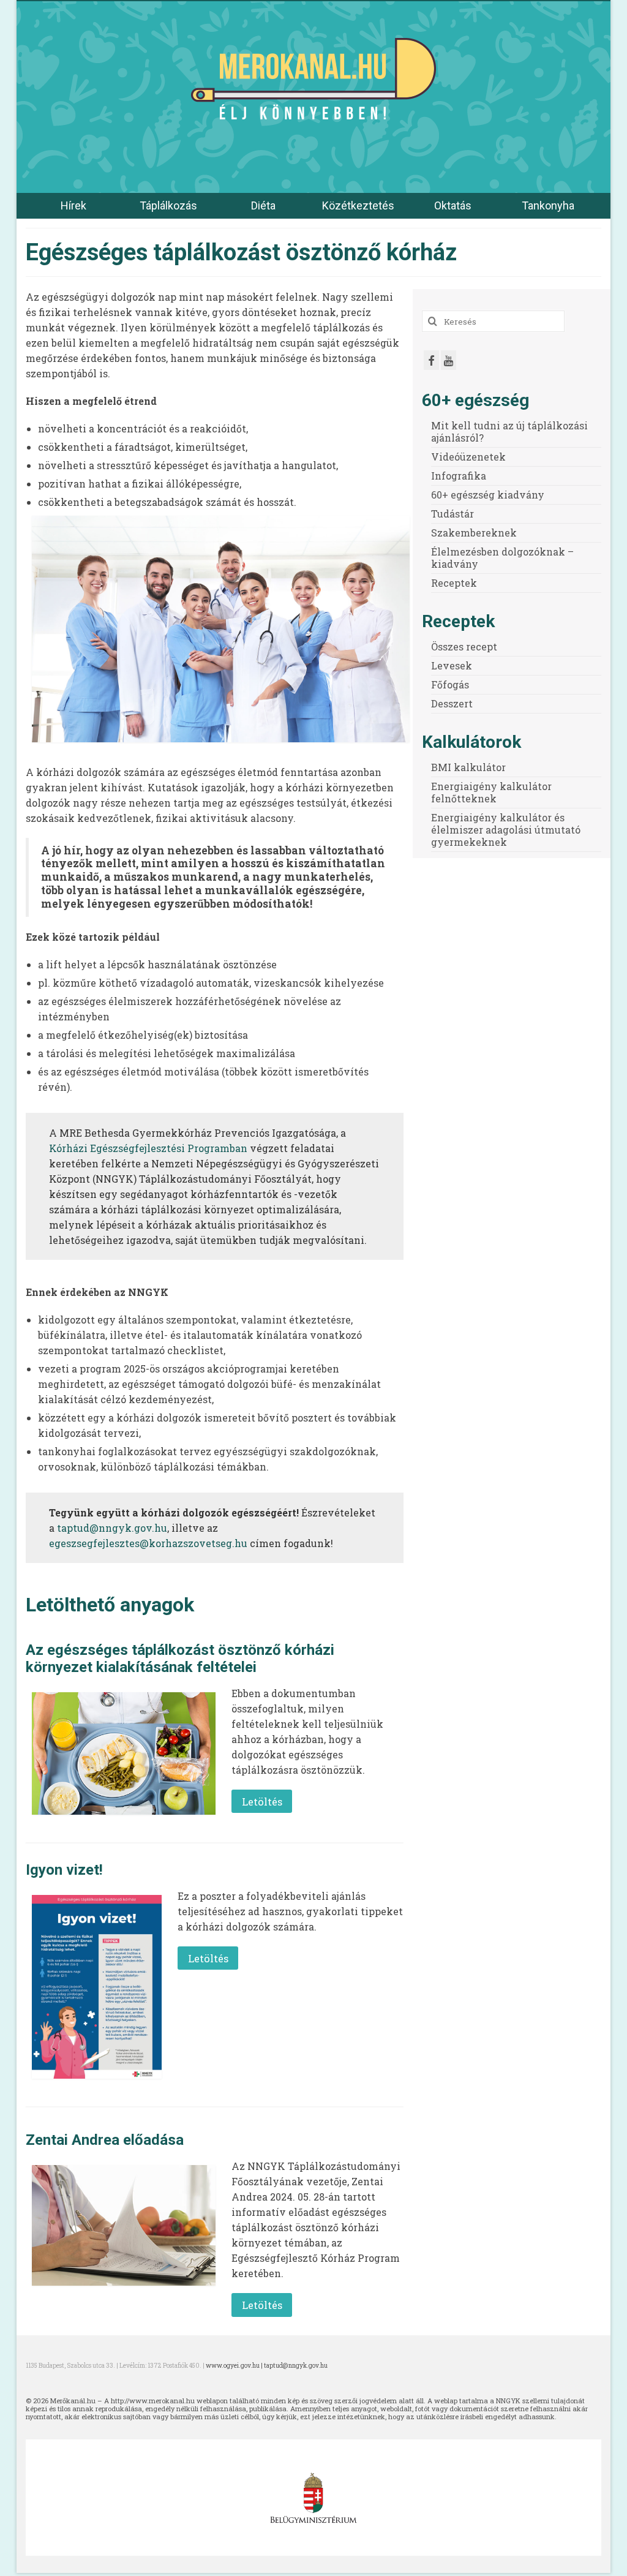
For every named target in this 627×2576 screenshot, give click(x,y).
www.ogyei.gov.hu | (235, 2366)
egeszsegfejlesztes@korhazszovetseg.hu (148, 1543)
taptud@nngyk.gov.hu (112, 1528)
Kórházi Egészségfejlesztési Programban (148, 1148)
